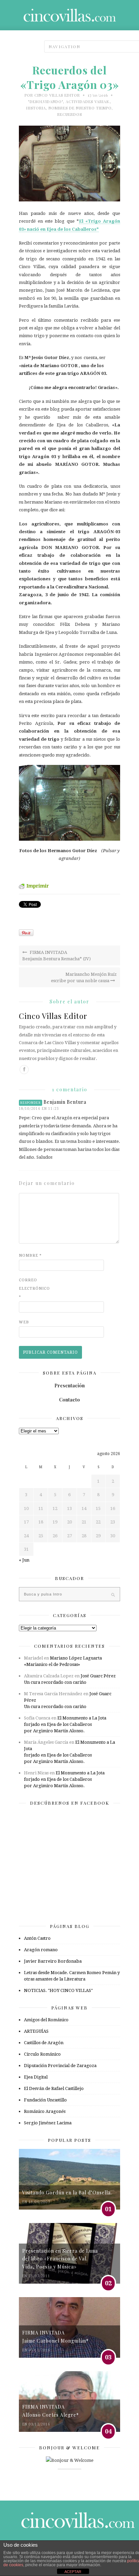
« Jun (24, 1560)
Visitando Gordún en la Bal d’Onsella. (67, 2193)
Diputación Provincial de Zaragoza (60, 2066)
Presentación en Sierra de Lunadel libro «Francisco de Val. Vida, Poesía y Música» (60, 2259)
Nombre (30, 1255)
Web (24, 1322)
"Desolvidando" (46, 102)
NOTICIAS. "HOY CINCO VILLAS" (58, 1990)
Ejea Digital (36, 2077)
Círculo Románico (42, 2054)
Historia (36, 108)
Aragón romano (41, 1950)
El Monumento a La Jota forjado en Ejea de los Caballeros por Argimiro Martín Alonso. (65, 1724)
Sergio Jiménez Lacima (48, 2123)
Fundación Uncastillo (45, 2100)
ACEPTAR (73, 2572)
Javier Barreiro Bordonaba (53, 1961)
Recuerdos (70, 114)
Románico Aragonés (45, 2111)
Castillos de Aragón (44, 2043)
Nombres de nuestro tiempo (80, 108)
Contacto (69, 1400)
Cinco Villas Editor (57, 95)
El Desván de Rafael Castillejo (54, 2088)
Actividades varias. (88, 102)
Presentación (69, 1386)
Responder (31, 1103)
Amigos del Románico (46, 2020)
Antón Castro (37, 1938)
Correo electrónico (32, 1289)
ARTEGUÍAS (36, 2031)
